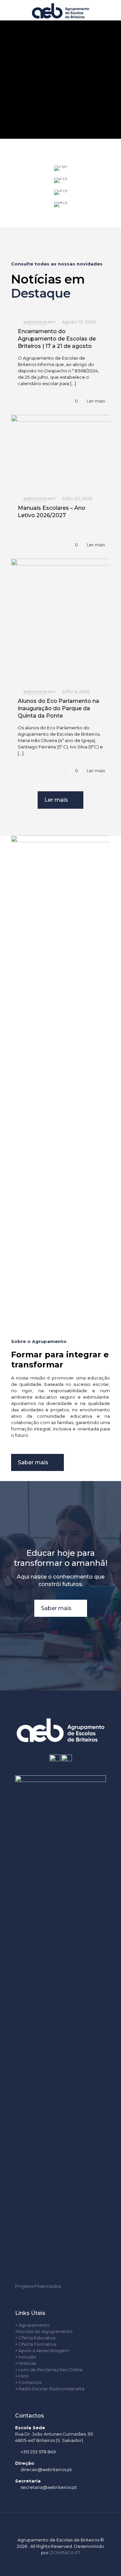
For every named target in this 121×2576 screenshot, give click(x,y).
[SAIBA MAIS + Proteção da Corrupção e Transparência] (61, 204)
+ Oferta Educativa (35, 2338)
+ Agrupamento (32, 2325)
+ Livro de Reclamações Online (49, 2370)
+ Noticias (26, 2363)
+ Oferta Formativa (36, 2344)
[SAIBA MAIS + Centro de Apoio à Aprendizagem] (61, 180)
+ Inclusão (26, 2357)
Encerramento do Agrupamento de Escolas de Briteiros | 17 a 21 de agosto (57, 339)
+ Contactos (28, 2382)
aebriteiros (35, 322)
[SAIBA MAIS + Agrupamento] (61, 168)
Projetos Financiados (38, 2286)
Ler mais (96, 401)
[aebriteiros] (61, 10)
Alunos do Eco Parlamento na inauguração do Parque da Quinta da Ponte (58, 708)
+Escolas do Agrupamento (44, 2331)
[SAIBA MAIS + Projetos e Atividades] (61, 192)
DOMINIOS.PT (65, 2553)
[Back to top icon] (61, 2526)
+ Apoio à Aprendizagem (42, 2350)
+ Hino (22, 2376)
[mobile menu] (112, 10)
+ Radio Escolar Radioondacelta (50, 2389)
